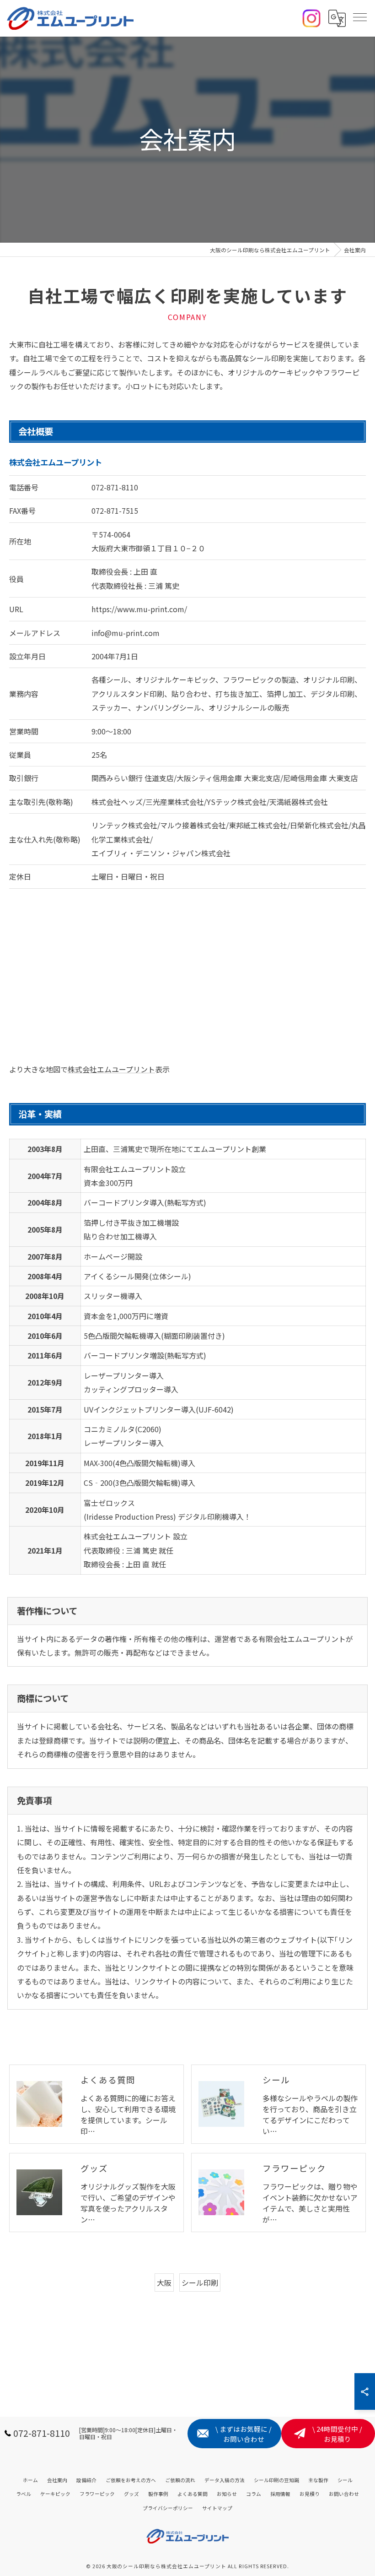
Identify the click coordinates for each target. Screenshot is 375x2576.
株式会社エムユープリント (111, 1069)
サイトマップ (217, 2508)
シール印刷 (200, 2283)
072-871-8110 (115, 487)
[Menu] (360, 18)
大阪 (164, 2283)
